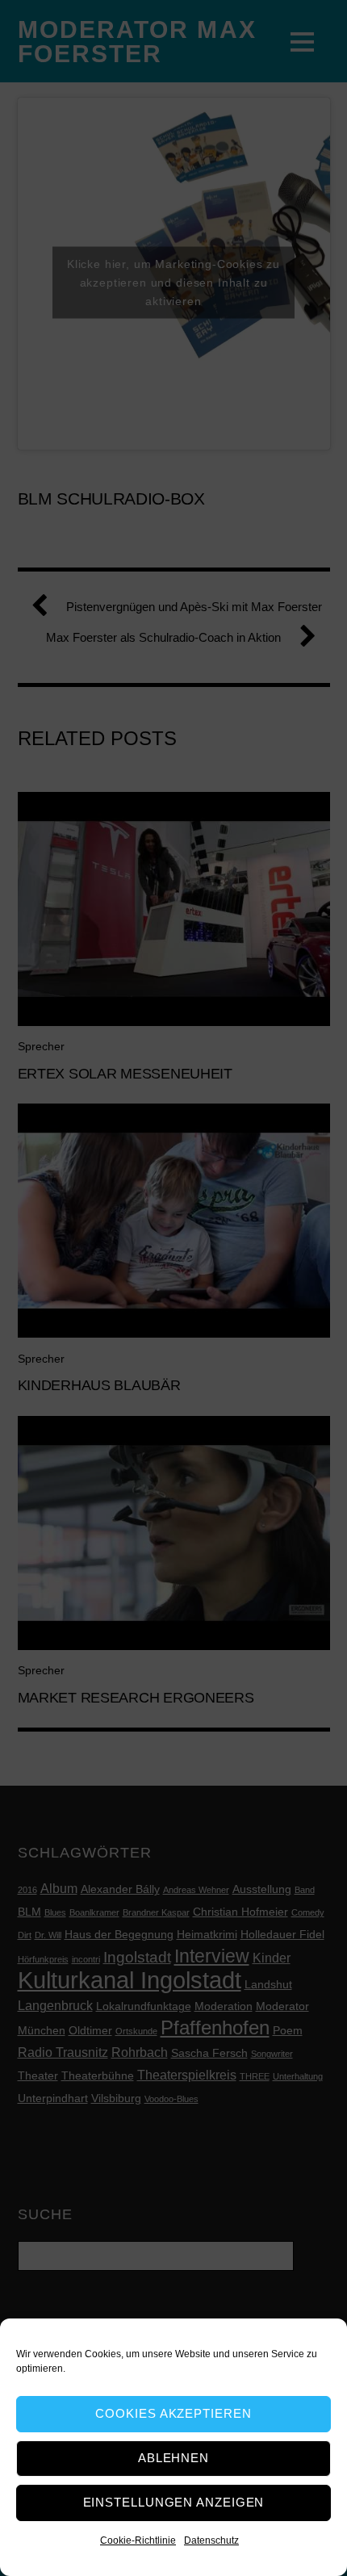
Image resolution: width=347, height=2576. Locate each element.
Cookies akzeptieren (173, 2413)
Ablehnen (173, 2458)
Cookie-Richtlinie (138, 2540)
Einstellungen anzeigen (174, 2502)
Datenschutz (211, 2540)
